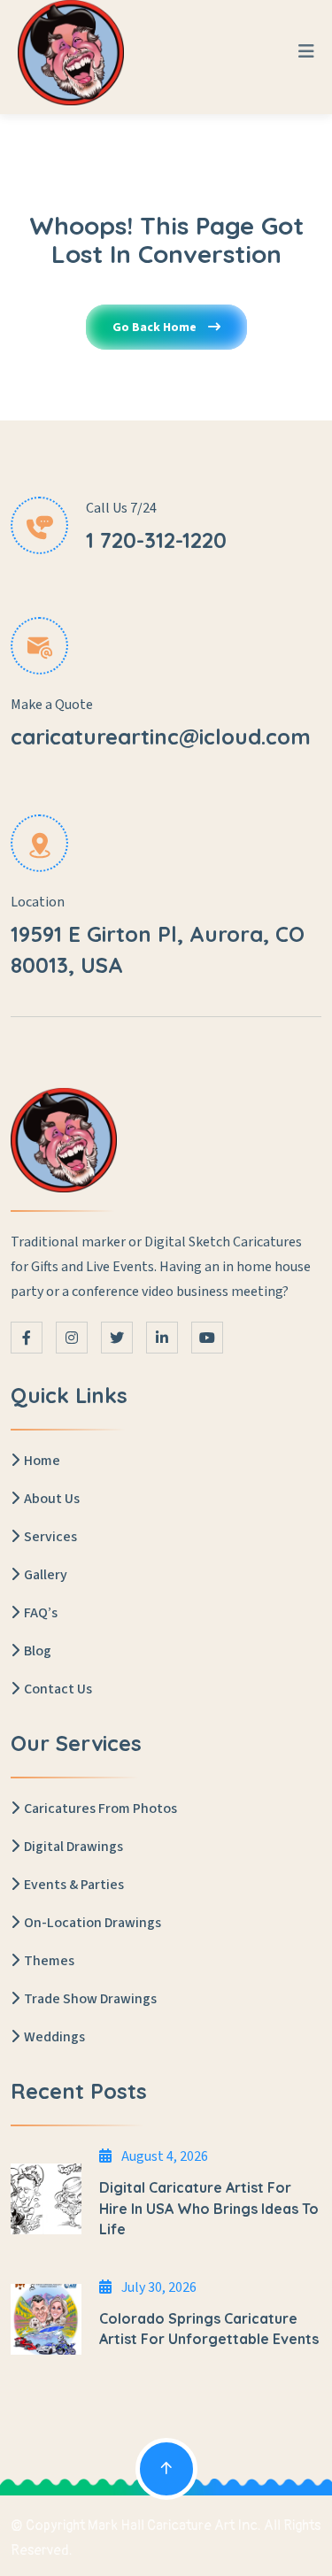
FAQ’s (41, 1613)
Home (42, 1461)
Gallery (46, 1575)
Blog (38, 1651)
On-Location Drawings (93, 1923)
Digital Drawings (73, 1847)
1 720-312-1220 (156, 540)
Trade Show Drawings (90, 1999)
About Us (52, 1499)
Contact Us (58, 1689)
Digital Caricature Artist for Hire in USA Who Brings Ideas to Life (209, 2208)
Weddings (54, 2037)
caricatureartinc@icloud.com (161, 737)
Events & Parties (74, 1885)
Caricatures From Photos (100, 1809)
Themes (49, 1961)
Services (50, 1537)
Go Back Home (156, 328)
